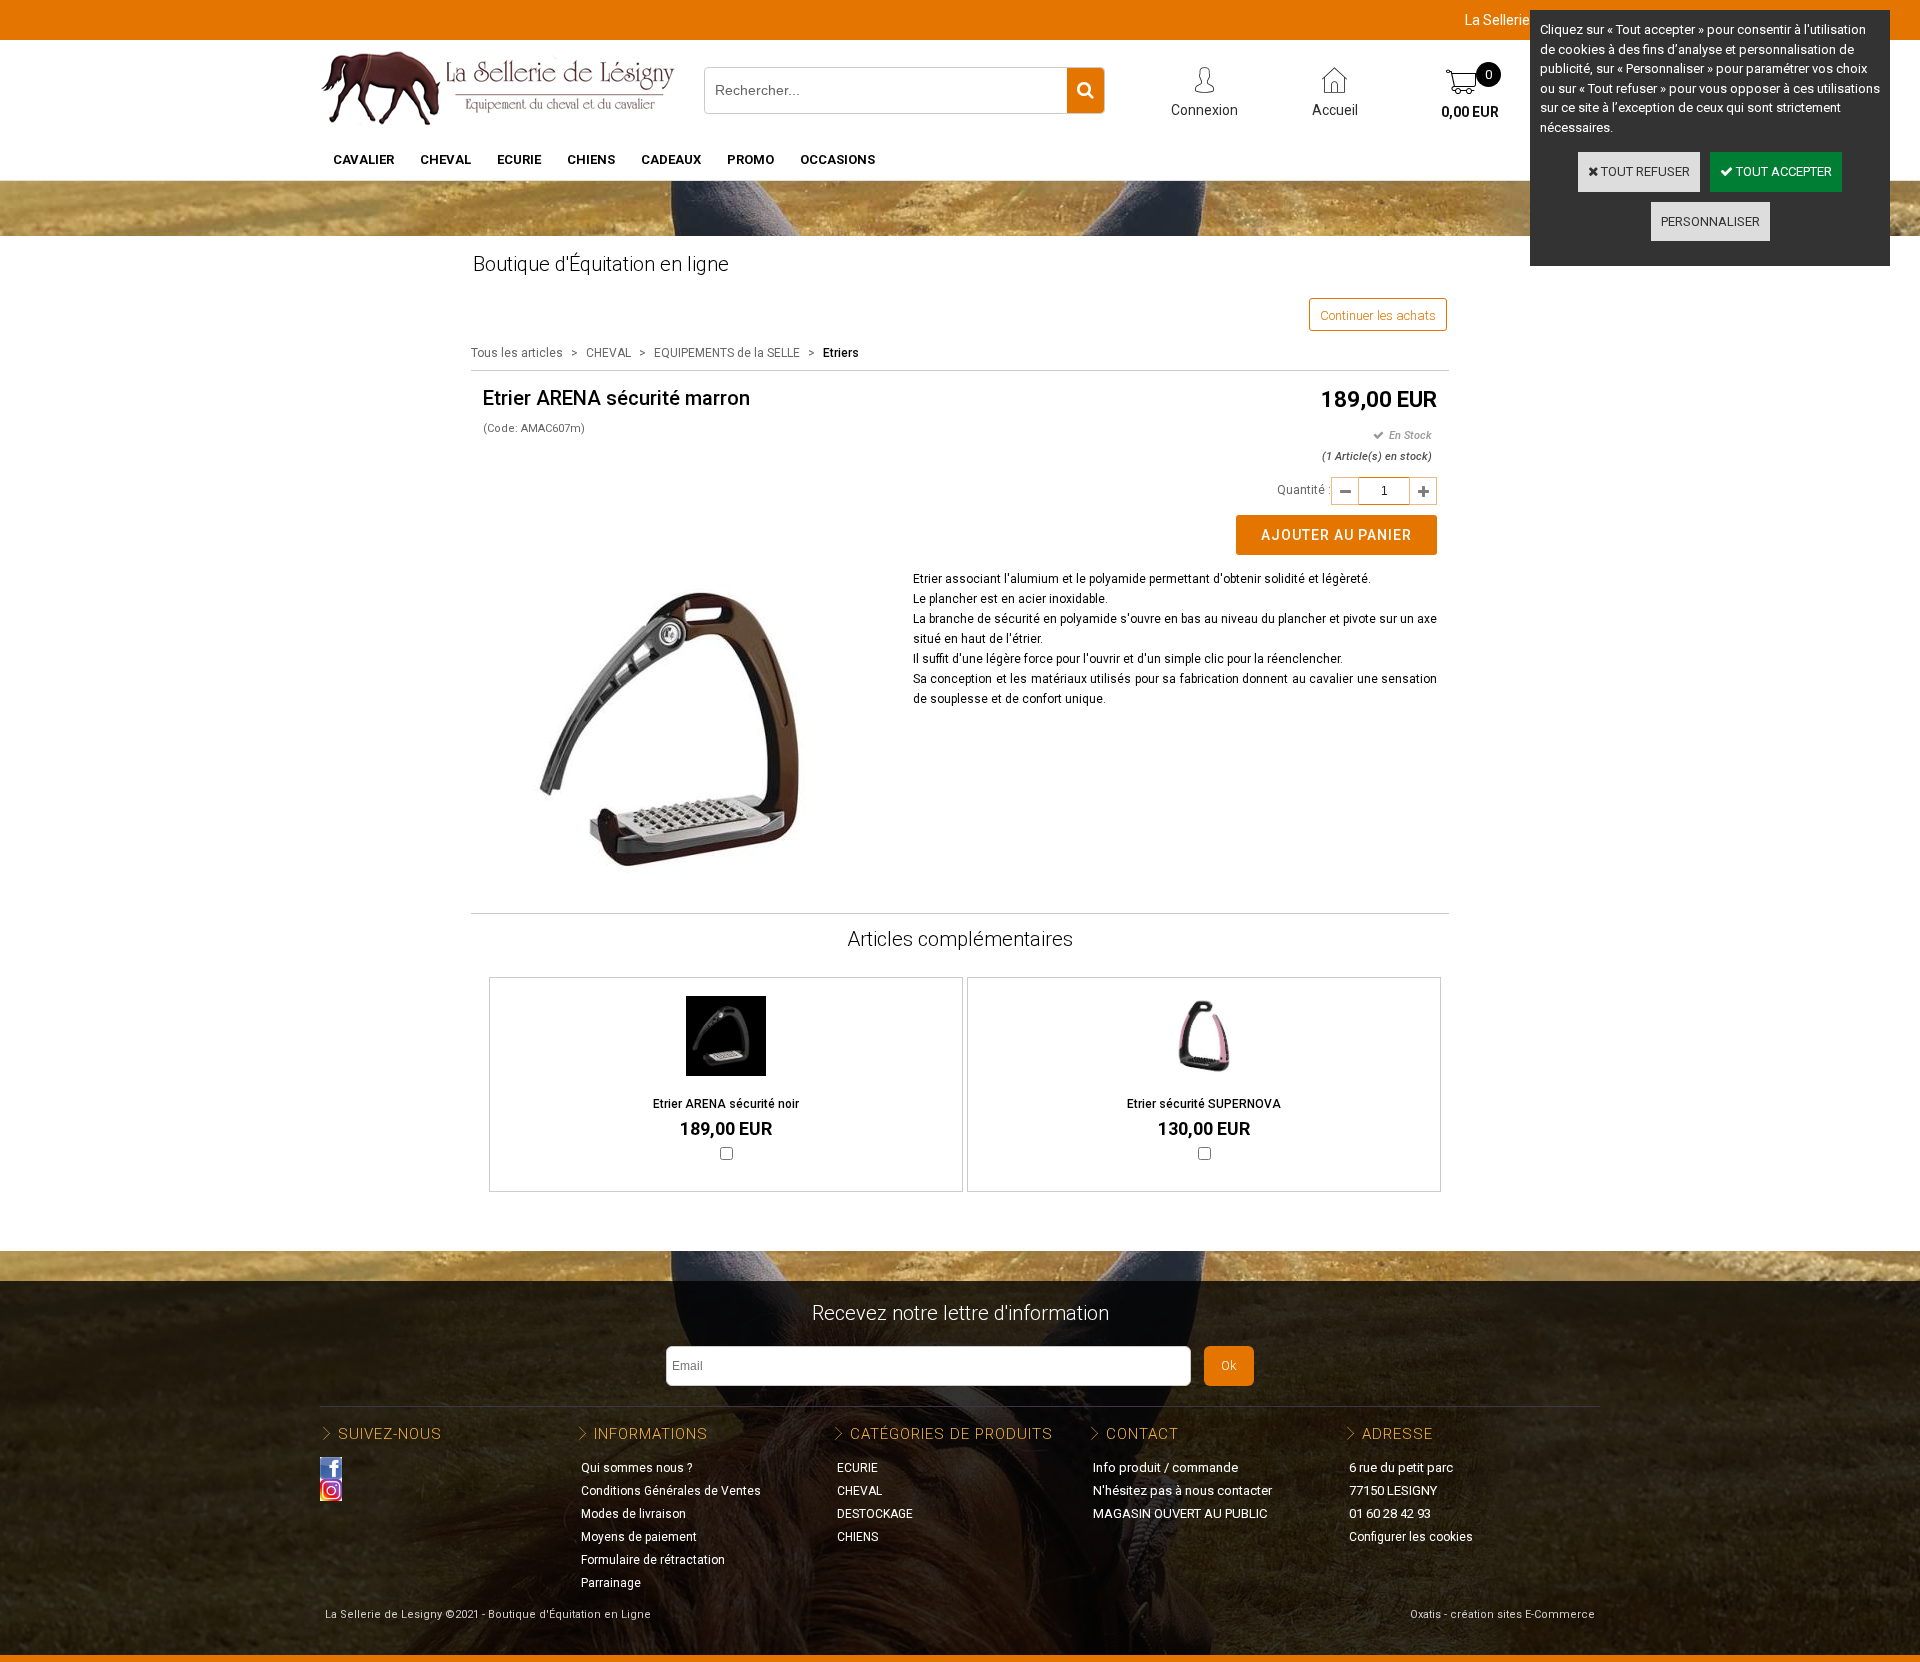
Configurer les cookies (1411, 1537)
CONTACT (1142, 1434)
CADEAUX (671, 159)
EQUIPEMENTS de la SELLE (727, 353)
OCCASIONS (837, 159)
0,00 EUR (1470, 112)
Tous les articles (517, 353)
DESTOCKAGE (875, 1514)
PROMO (750, 159)
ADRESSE (1397, 1434)
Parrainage (611, 1583)
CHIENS (591, 159)
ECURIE (519, 159)
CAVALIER (363, 159)
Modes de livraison (633, 1514)
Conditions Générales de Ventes (671, 1491)
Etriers (841, 353)
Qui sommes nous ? (636, 1468)
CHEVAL (445, 159)
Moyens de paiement (639, 1537)
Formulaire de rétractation (653, 1560)
